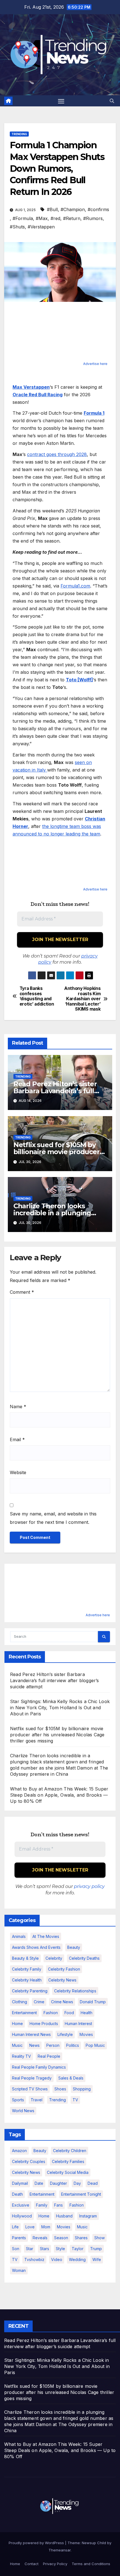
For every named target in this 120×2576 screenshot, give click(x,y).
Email (17, 1439)
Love (30, 2227)
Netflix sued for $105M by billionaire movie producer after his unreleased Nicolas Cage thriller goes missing (57, 1735)
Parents (19, 2238)
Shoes (60, 2089)
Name (18, 1407)
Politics (73, 2045)
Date (39, 2183)
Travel (37, 2100)
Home (17, 2024)
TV (75, 2100)
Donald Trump (93, 2002)
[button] (112, 101)
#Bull (52, 209)
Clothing (20, 2002)
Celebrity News (62, 1980)
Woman (19, 2270)
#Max (42, 218)
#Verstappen (41, 227)
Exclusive (21, 2205)
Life (15, 2227)
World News (23, 2111)
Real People (49, 2056)
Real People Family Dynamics (39, 2067)
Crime (39, 2002)
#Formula (23, 218)
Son (16, 2249)
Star (30, 2249)
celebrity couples (29, 2161)
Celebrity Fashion (64, 1969)
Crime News (62, 2002)
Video (57, 2259)
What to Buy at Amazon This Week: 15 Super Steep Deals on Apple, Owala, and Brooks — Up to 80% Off (59, 1795)
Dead (93, 2183)
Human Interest (78, 2024)
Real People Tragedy (32, 2078)
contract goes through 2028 (57, 454)
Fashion (51, 2013)
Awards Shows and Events (36, 1947)
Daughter (58, 2183)
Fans (58, 2205)
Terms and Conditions (91, 2564)
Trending (19, 134)
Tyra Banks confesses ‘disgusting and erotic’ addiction (37, 996)
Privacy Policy (55, 2564)
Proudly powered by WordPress (37, 2543)
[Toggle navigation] (61, 101)
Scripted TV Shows (30, 2089)
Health (87, 2013)
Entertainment (24, 2013)
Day (77, 2183)
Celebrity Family (27, 1969)
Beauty (74, 1947)
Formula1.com (75, 586)
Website (18, 1472)
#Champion (73, 209)
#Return (72, 218)
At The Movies (46, 1936)
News (34, 2045)
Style (60, 2249)
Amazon (19, 2151)
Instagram (88, 2216)
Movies (86, 2034)
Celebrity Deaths (84, 1958)
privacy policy (89, 1886)
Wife (97, 2259)
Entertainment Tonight (81, 2194)
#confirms (98, 209)
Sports (18, 2100)
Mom (46, 2227)
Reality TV (21, 2056)
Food (69, 2013)
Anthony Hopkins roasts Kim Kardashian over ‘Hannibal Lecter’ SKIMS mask (82, 999)
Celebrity (54, 1958)
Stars (45, 2249)
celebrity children (70, 2151)
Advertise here (95, 364)
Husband (64, 2216)
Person (53, 2045)
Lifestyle (65, 2034)
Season (61, 2238)
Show (99, 2238)
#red (55, 218)
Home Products (44, 2024)
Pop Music (95, 2045)
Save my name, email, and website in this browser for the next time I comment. (53, 1518)
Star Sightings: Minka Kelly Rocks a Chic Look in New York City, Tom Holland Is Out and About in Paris (60, 1708)
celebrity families (68, 2161)
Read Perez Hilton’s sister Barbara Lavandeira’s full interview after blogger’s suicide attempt (55, 1680)
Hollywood (22, 2216)
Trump (96, 2249)
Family (42, 2205)
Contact (32, 2564)
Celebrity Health (27, 1980)
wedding (77, 2259)
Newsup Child (94, 2543)
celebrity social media (68, 2172)
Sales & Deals (71, 2078)
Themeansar (60, 2550)
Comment (22, 1292)
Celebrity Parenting (30, 1991)
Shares (81, 2238)
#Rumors (93, 218)
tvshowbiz (34, 2259)
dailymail (20, 2183)
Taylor (78, 2249)
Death (17, 2194)
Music (17, 2045)
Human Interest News (31, 2034)
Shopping (82, 2089)
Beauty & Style (25, 1958)
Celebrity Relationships (75, 1991)
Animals (19, 1936)
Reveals (40, 2238)
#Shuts (17, 227)
